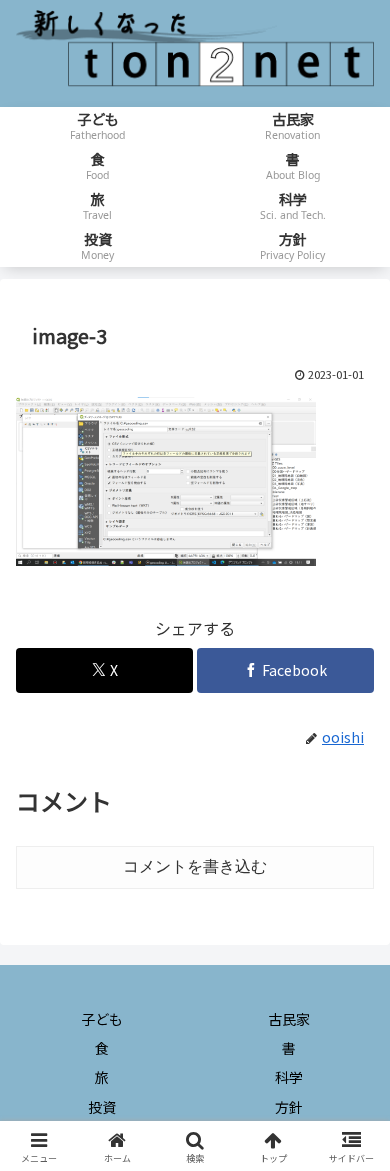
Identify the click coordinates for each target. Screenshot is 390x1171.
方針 (289, 1107)
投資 (102, 1107)
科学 (289, 1077)
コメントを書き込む (195, 866)
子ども (102, 1019)
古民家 (289, 1019)
